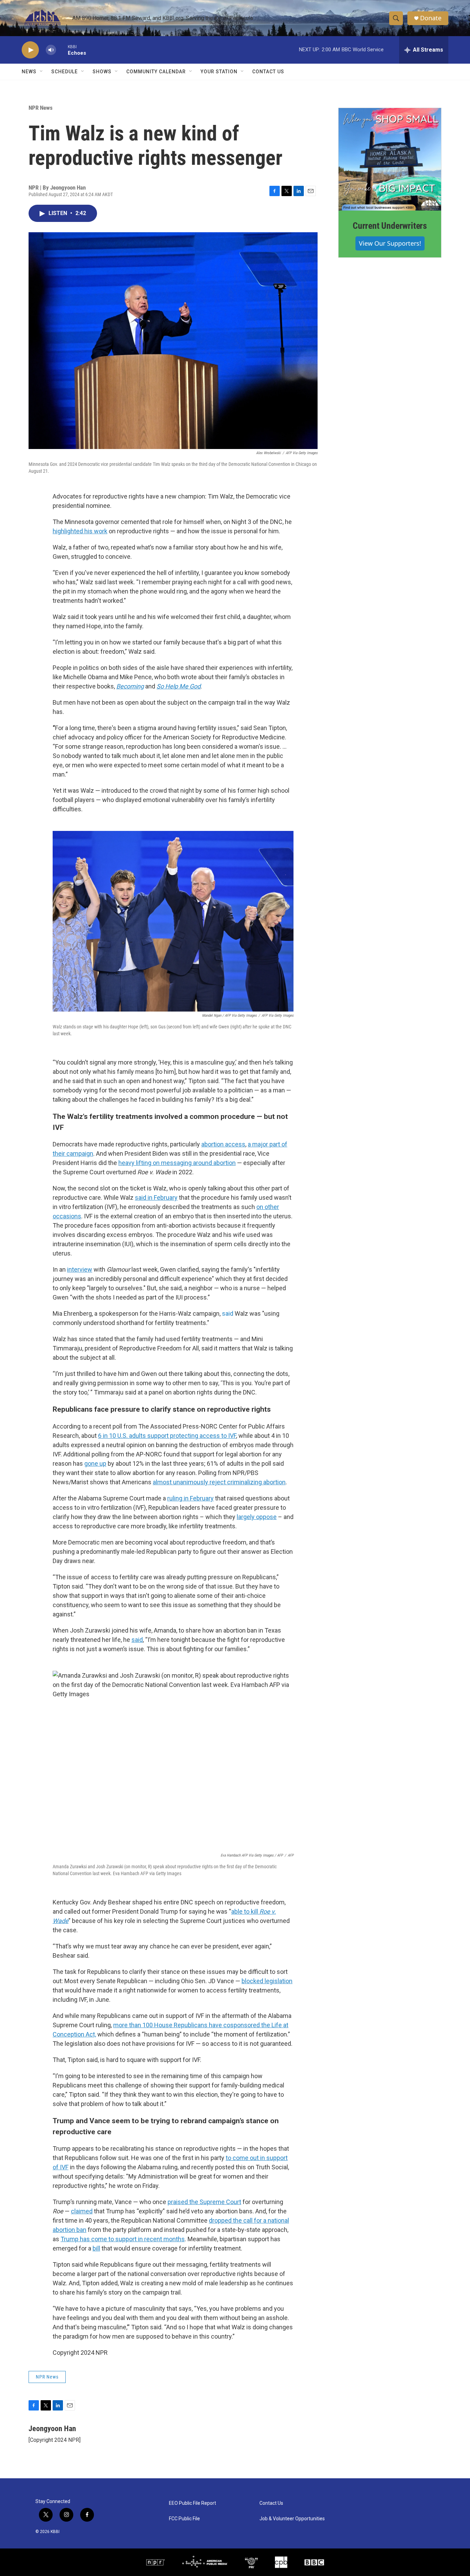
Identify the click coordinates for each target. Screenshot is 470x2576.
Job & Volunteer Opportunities (292, 2519)
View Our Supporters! (390, 243)
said (228, 1313)
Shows (102, 72)
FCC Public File (184, 2519)
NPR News (41, 108)
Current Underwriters (390, 226)
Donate (431, 18)
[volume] (51, 50)
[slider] (62, 50)
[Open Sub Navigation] (42, 72)
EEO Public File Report (193, 2503)
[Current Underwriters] (390, 159)
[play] (30, 50)
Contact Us (268, 72)
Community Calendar (156, 72)
